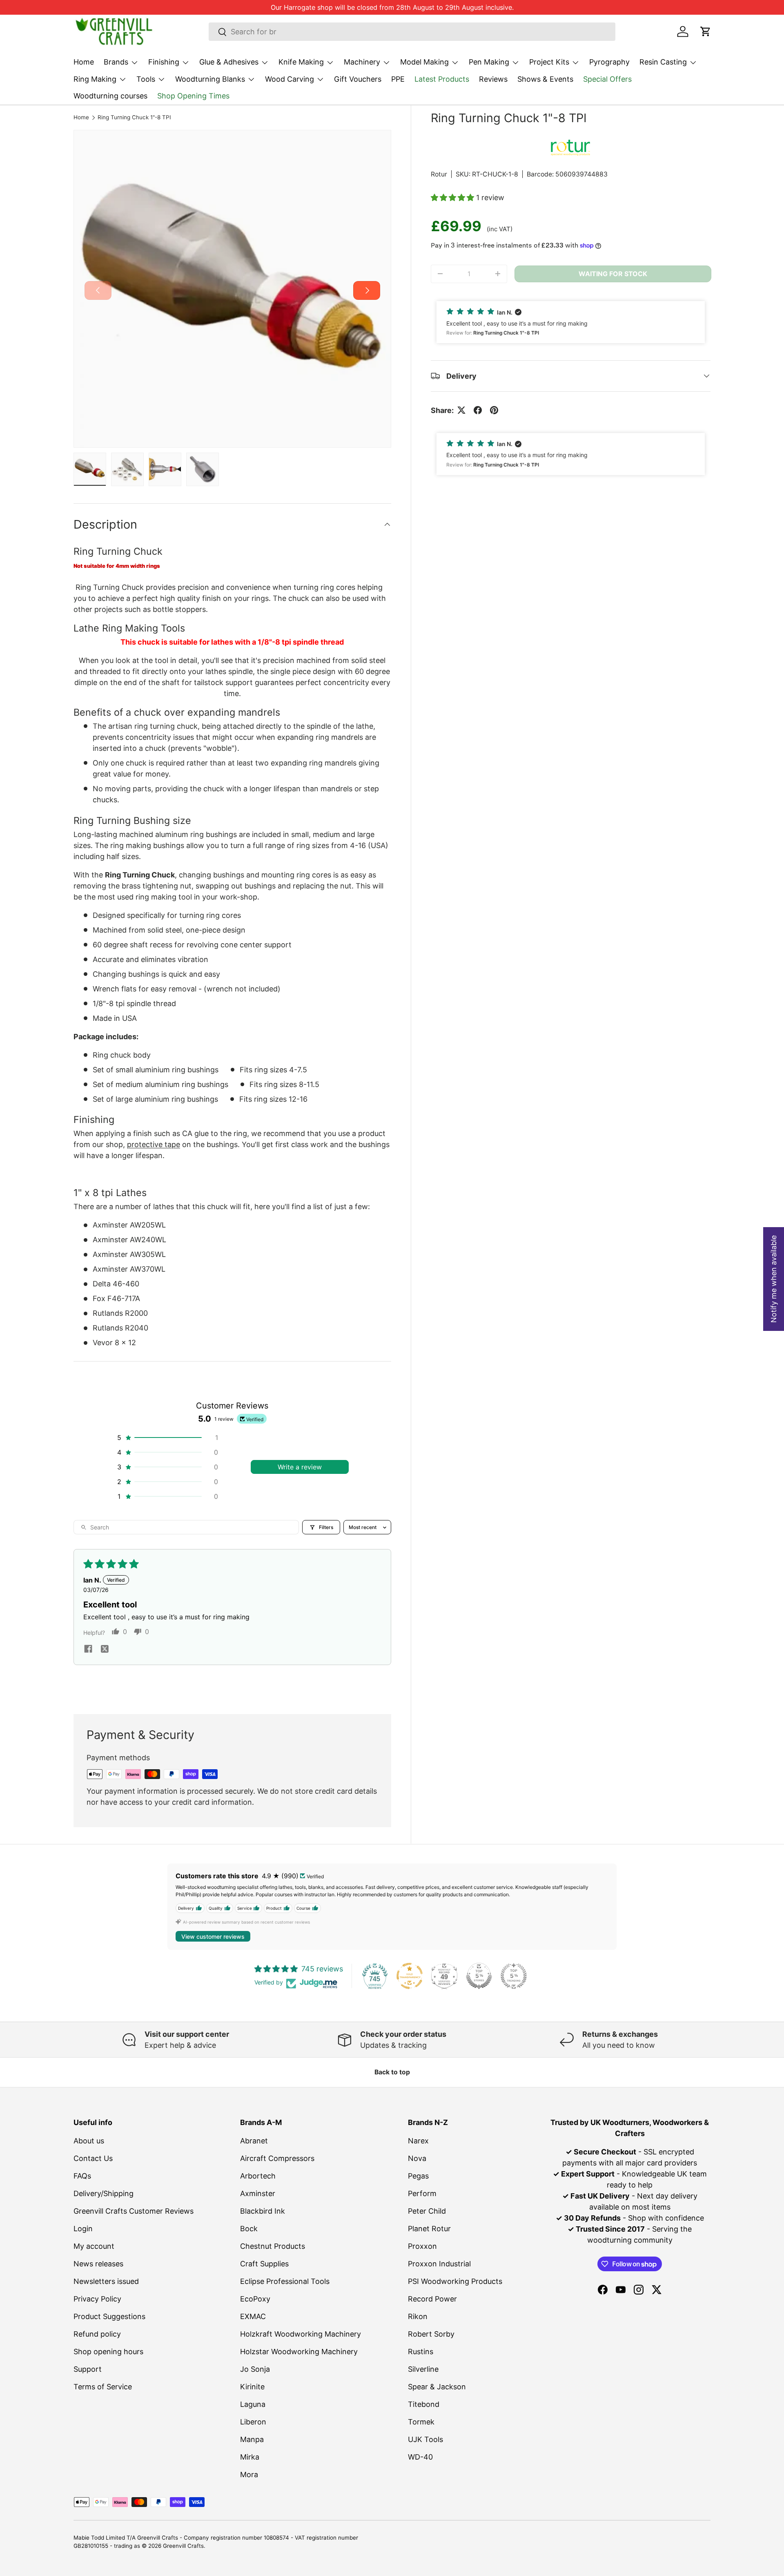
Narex (418, 2141)
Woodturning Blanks (210, 79)
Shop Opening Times (193, 96)
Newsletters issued (106, 2281)
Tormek (421, 2422)
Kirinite (252, 2387)
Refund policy (97, 2334)
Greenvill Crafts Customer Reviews (134, 2211)
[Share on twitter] (105, 1650)
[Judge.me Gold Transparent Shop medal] (410, 1976)
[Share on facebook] (88, 1650)
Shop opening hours (108, 2352)
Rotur (439, 174)
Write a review (300, 1467)
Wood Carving (290, 79)
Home (84, 62)
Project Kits (549, 62)
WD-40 (420, 2457)
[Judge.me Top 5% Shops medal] (479, 1976)
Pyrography (609, 62)
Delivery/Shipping (104, 2193)
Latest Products (442, 79)
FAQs (82, 2176)
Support (88, 2369)
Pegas (418, 2176)
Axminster (258, 2193)
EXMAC (253, 2316)
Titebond (424, 2404)
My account (94, 2246)
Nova (417, 2158)
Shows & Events (545, 79)
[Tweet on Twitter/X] (461, 410)
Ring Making (95, 79)
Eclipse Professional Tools (285, 2281)
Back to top (392, 2072)
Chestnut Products (273, 2246)
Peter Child (427, 2211)
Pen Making (489, 62)
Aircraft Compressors (277, 2158)
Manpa (252, 2439)
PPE (398, 79)
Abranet (254, 2141)
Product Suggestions (109, 2316)
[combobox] (412, 32)
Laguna (253, 2404)
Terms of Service (103, 2387)
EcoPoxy (255, 2299)
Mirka (250, 2457)
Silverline (423, 2369)
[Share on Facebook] (478, 410)
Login (83, 2229)
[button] (706, 31)
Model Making (424, 62)
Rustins (421, 2352)
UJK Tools (425, 2439)
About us (89, 2141)
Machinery (362, 62)
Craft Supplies (264, 2264)
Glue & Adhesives (229, 62)
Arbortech (258, 2176)
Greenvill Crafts (183, 2546)
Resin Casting (663, 62)
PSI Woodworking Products (455, 2281)
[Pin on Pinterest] (494, 410)
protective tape (154, 1144)
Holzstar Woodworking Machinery (299, 2352)
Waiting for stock (613, 274)
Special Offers (607, 79)
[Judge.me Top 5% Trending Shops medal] (514, 1976)
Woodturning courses (110, 96)
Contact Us (93, 2158)
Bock (249, 2229)
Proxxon (422, 2246)
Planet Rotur (429, 2229)
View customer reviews (213, 1936)
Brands (116, 62)
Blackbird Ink (263, 2211)
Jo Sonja (255, 2369)
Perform (422, 2193)
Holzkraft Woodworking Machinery (301, 2334)
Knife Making (301, 62)
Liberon (253, 2422)
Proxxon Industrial (439, 2264)
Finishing (164, 62)
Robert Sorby (431, 2334)
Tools (146, 79)
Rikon (418, 2316)
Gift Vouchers (358, 79)
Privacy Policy (97, 2299)
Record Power (432, 2299)
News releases (98, 2264)
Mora (249, 2474)
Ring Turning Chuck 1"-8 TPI (134, 118)
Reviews (493, 79)
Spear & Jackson (437, 2387)
